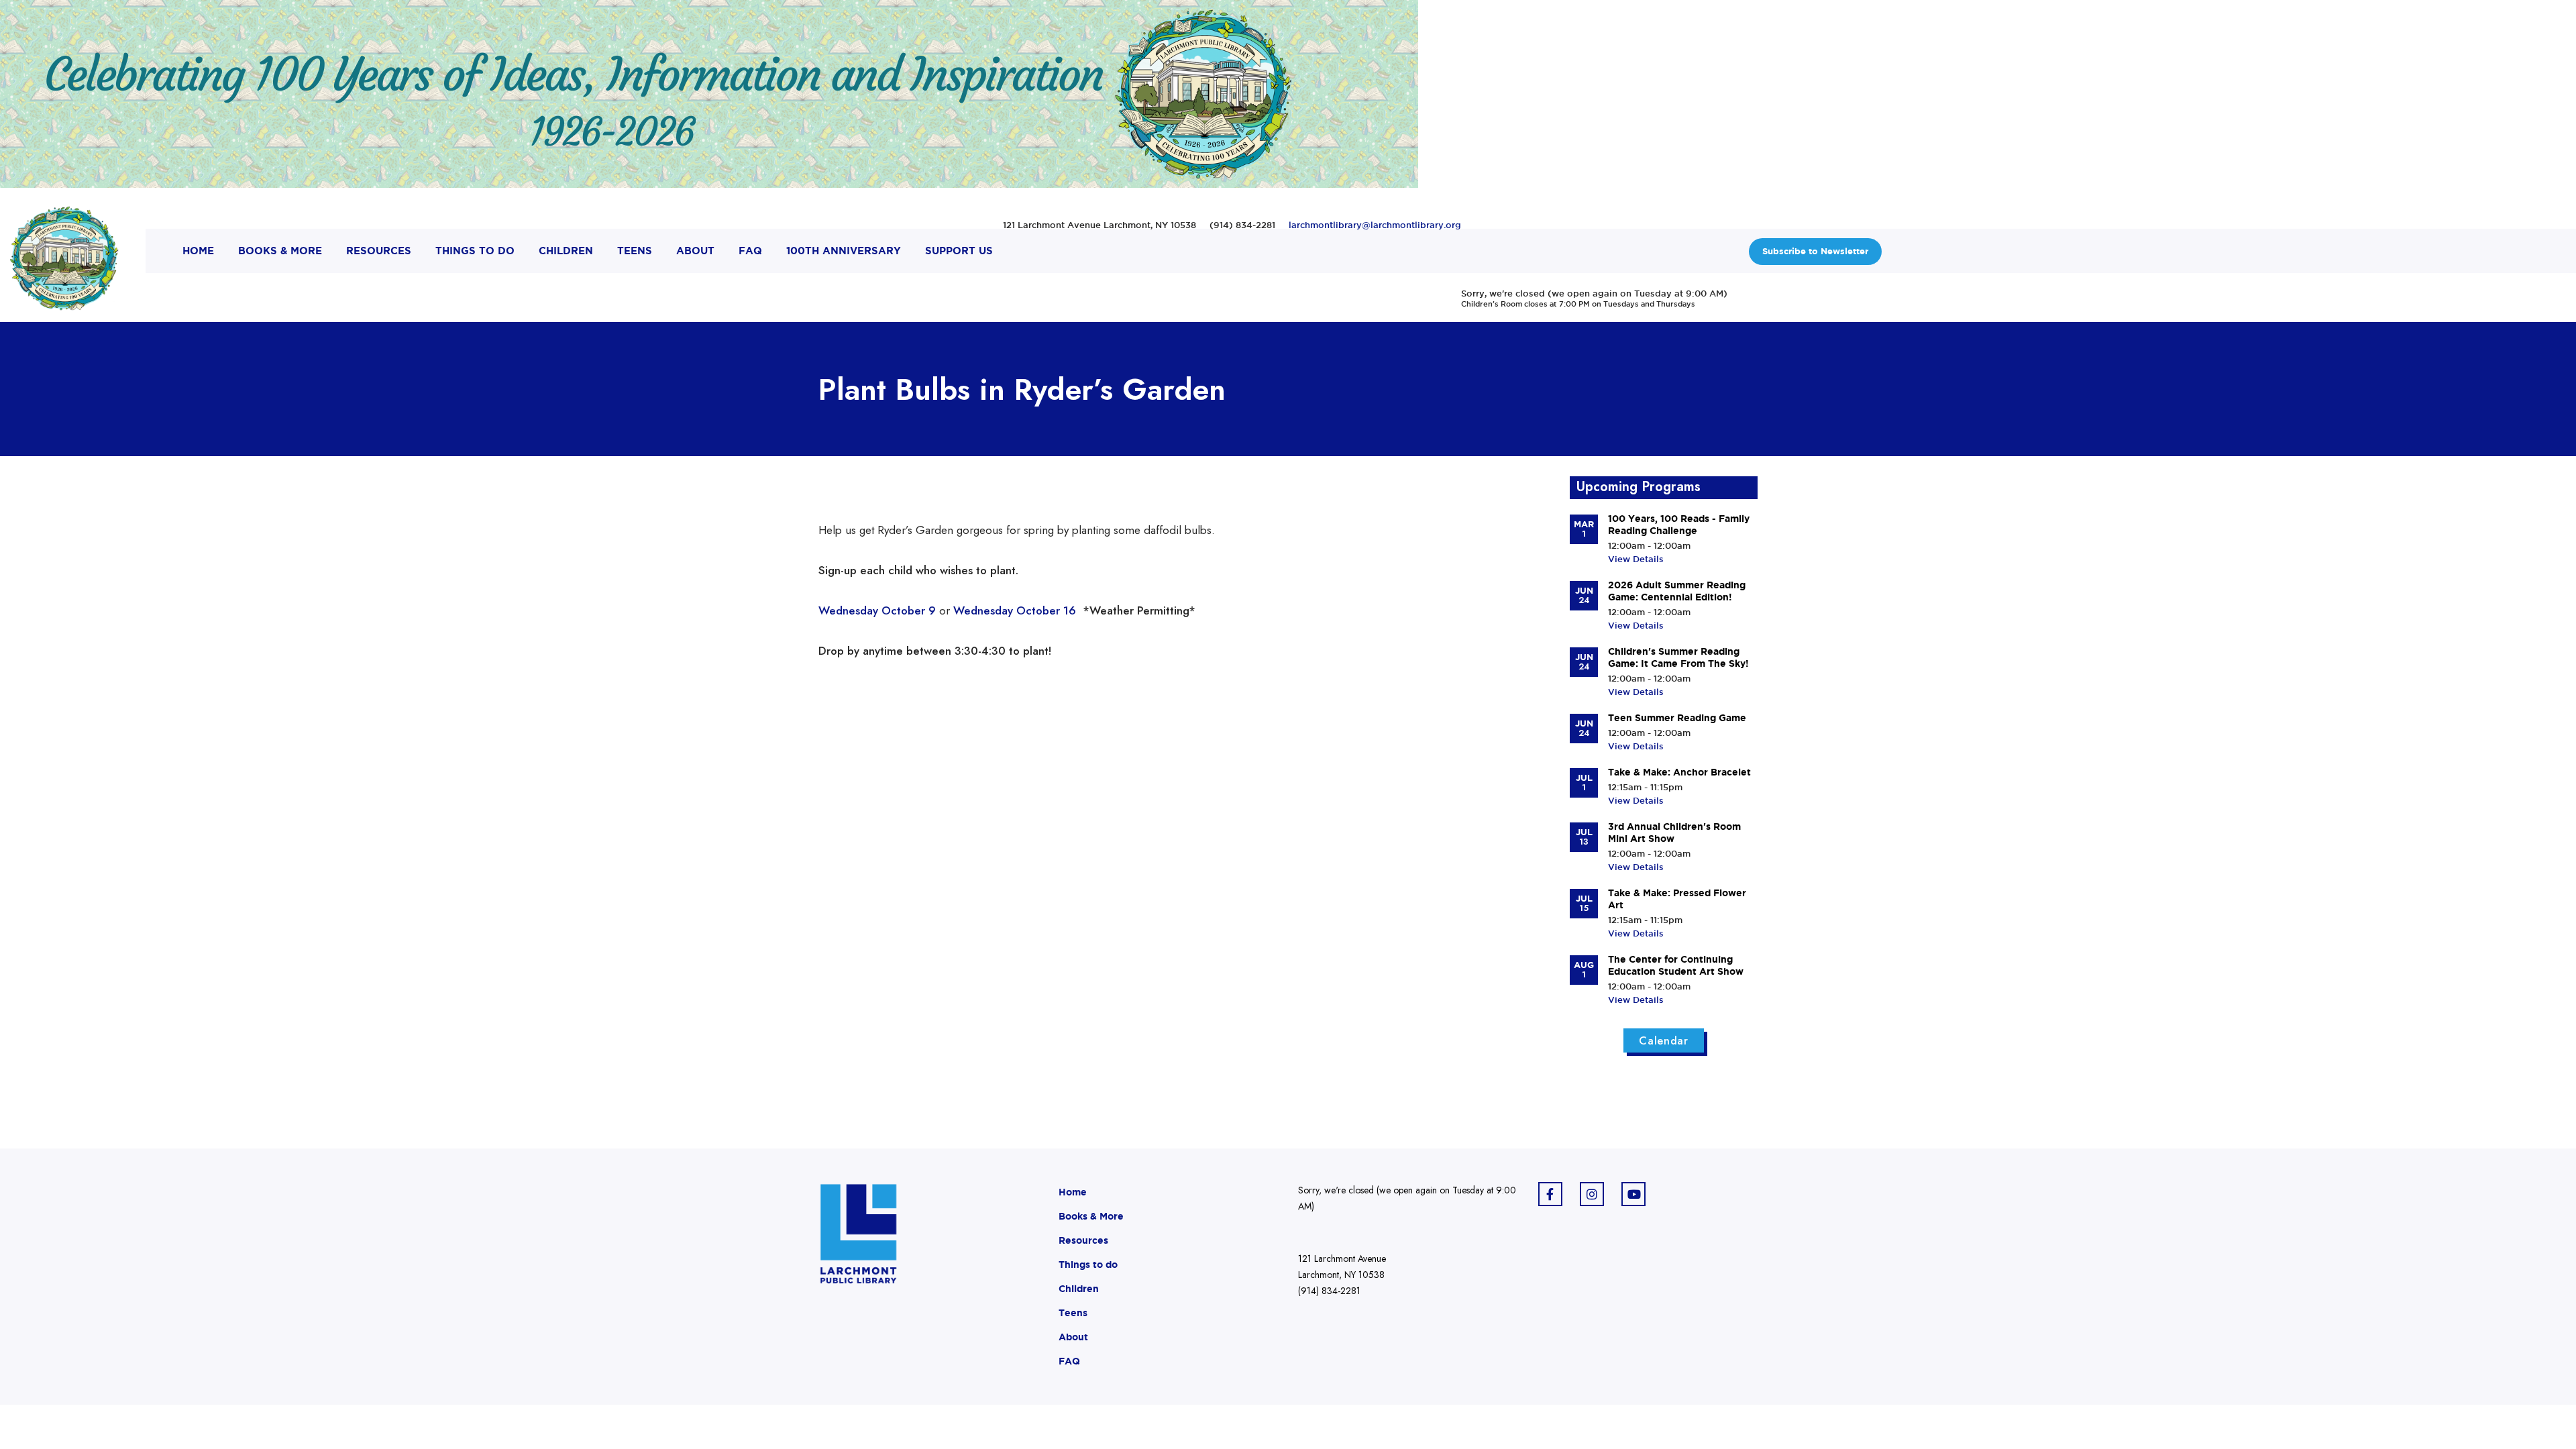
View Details (1636, 559)
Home (1073, 1192)
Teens (1073, 1313)
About (1073, 1337)
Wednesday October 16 (1016, 610)
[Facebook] (1550, 1194)
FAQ (1069, 1361)
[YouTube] (1633, 1194)
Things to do (1088, 1265)
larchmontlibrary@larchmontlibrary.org (1375, 225)
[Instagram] (1592, 1194)
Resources (1083, 1240)
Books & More (1091, 1216)
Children (1079, 1289)
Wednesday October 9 (877, 610)
